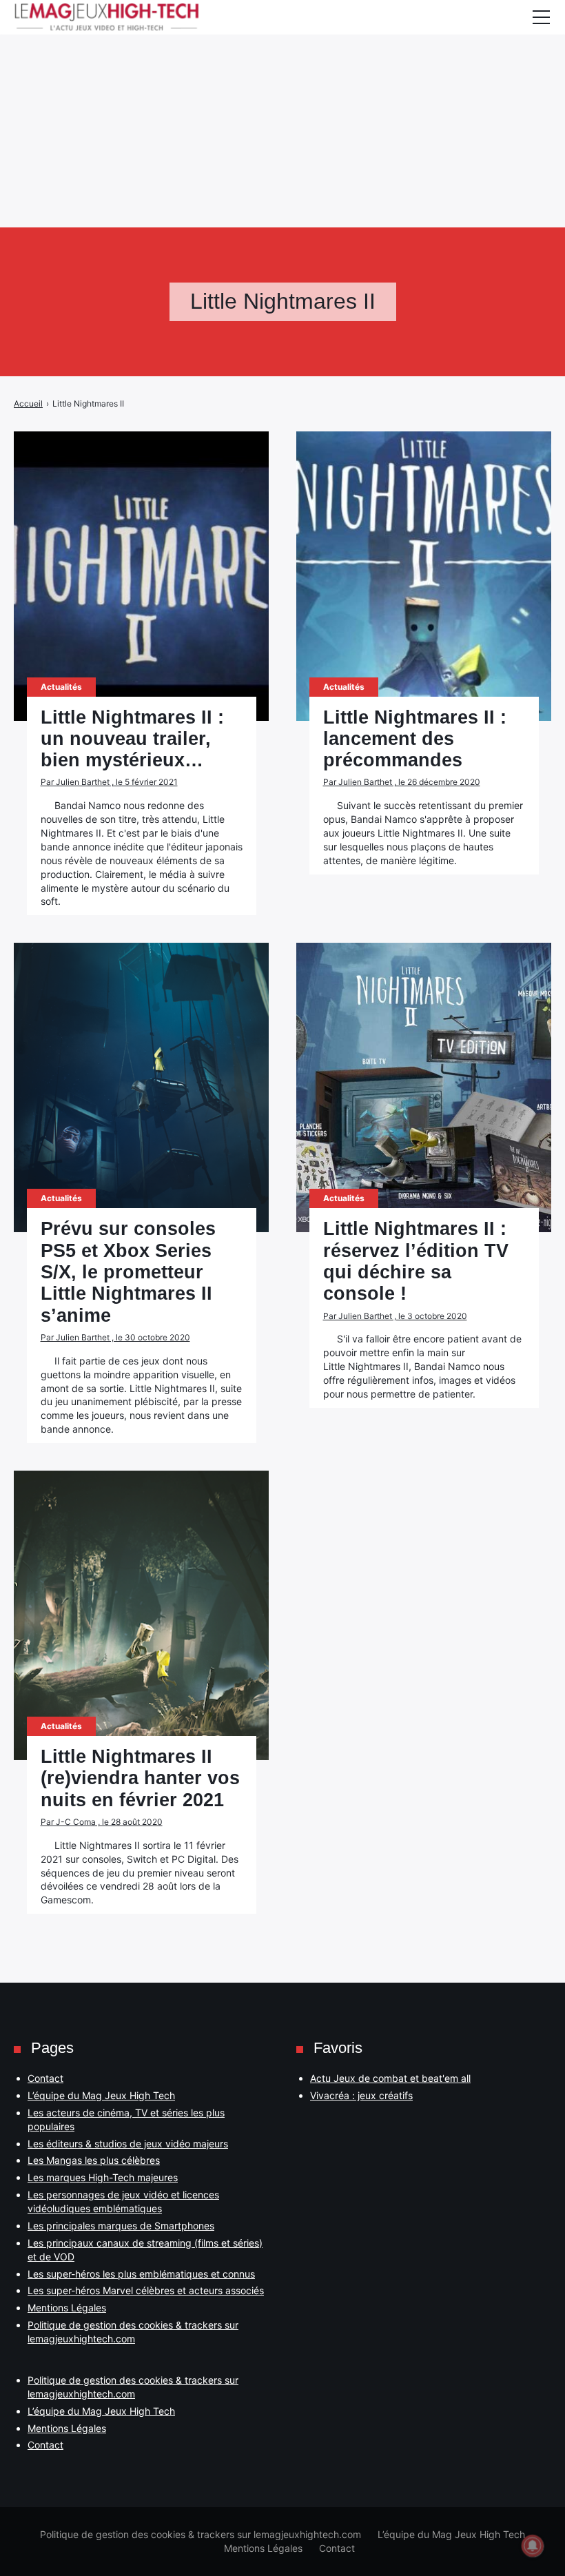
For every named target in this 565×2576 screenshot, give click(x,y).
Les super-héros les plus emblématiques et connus (141, 2274)
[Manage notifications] (533, 2546)
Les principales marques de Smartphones (121, 2226)
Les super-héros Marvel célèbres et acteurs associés (146, 2290)
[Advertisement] (282, 96)
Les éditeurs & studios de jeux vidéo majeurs (128, 2144)
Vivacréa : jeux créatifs (361, 2095)
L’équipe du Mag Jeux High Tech (101, 2095)
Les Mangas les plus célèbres (94, 2160)
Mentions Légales (67, 2308)
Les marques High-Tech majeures (103, 2177)
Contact (45, 2078)
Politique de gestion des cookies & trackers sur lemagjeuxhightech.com (201, 2534)
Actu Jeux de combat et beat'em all (390, 2078)
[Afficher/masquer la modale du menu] (541, 17)
